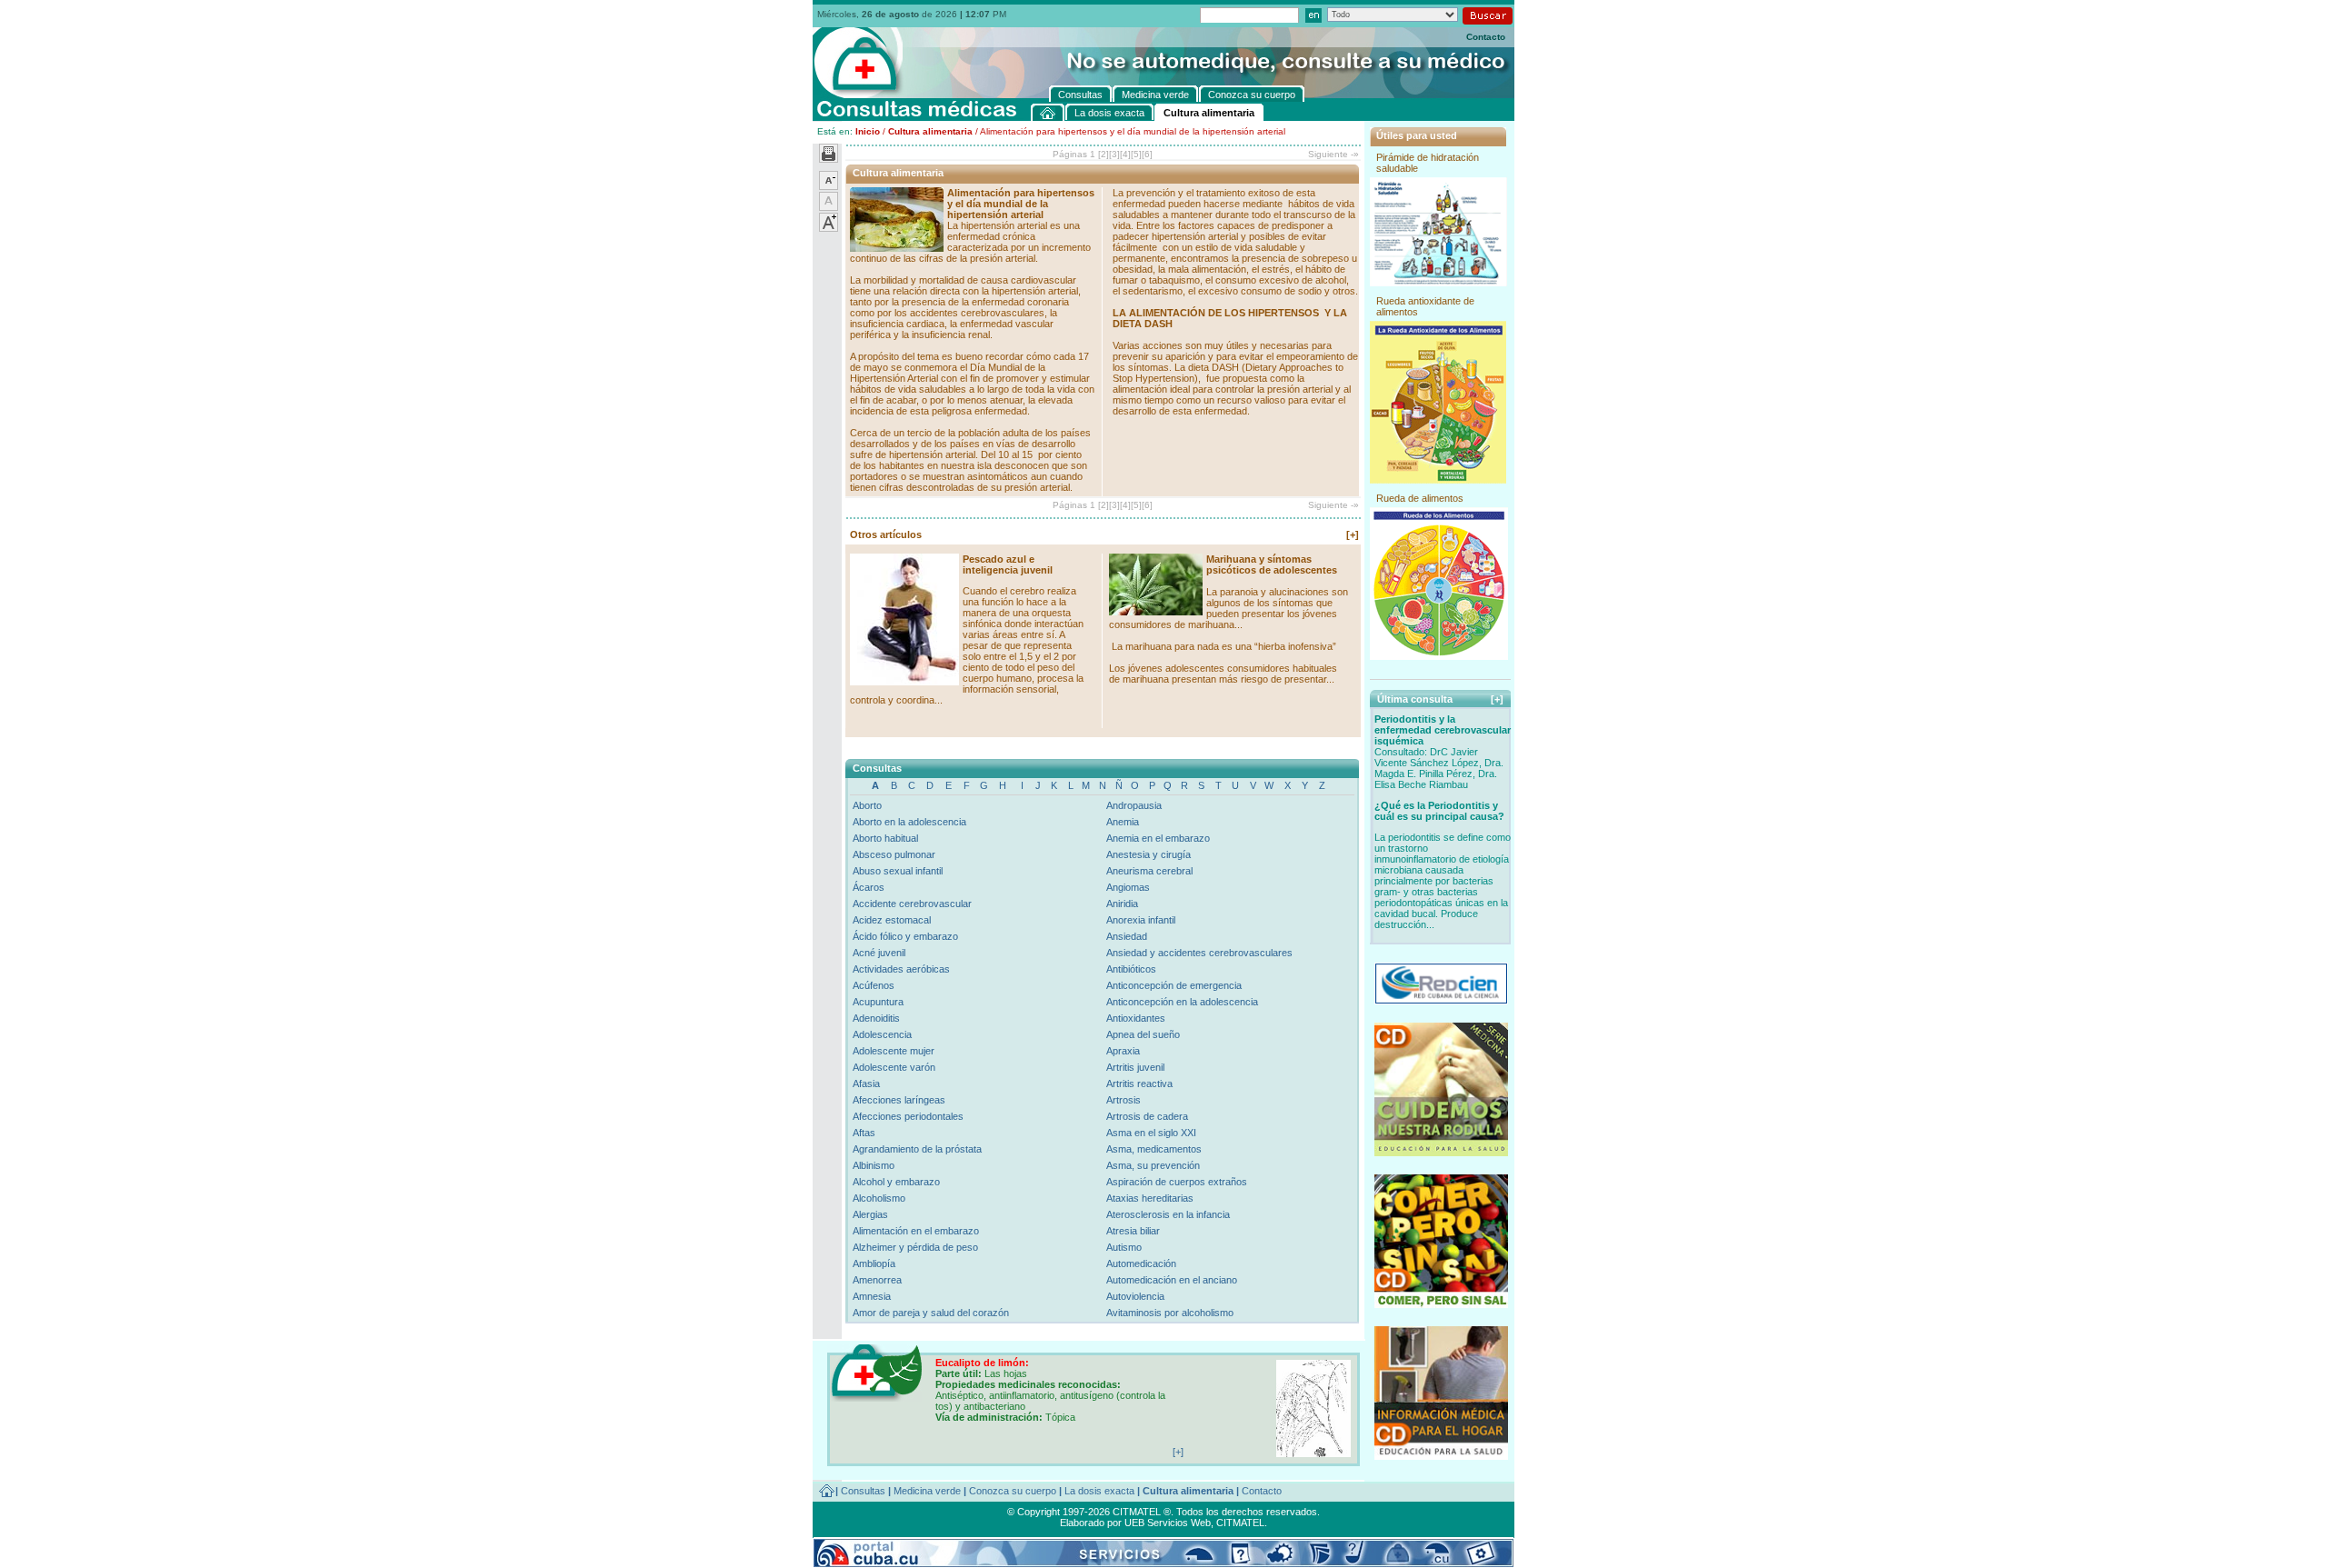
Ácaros (869, 887)
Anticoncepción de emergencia (1174, 985)
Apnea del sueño (1143, 1034)
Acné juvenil (879, 953)
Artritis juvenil (1135, 1067)
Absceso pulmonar (894, 854)
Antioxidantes (1136, 1018)
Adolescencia (882, 1034)
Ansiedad (1127, 936)
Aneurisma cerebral (1149, 871)
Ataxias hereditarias (1150, 1198)
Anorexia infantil (1141, 920)
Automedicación (1141, 1263)
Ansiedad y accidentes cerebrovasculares (1199, 953)
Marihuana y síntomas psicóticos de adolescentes (1272, 564)
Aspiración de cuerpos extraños (1177, 1182)
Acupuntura (878, 1002)
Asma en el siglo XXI (1151, 1133)
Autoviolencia (1135, 1296)
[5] (1136, 154)
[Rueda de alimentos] (1439, 656)
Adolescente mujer (894, 1051)
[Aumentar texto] (829, 228)
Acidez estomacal (892, 920)
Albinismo (874, 1165)
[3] (1114, 154)
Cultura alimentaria (930, 131)
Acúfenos (874, 985)
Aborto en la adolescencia (909, 822)
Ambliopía (874, 1263)
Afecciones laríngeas (899, 1100)
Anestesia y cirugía (1149, 854)
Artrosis (1124, 1100)
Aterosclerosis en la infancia (1168, 1214)
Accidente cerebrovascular (912, 904)
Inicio (868, 131)
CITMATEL (1240, 1523)
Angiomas (1128, 887)
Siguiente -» (1333, 154)
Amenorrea (877, 1280)
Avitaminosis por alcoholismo (1170, 1313)
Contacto (1486, 37)
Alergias (870, 1214)
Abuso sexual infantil (898, 871)
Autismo (1124, 1247)
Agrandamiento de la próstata (917, 1149)
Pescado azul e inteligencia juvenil (1008, 564)
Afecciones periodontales (908, 1116)
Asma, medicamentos (1154, 1149)
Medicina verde (927, 1491)
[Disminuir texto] (829, 186)
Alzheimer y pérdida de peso (915, 1247)
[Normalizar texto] (829, 207)
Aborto (867, 805)
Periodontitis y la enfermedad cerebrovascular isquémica (1443, 730)
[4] (1125, 154)
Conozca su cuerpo (1013, 1491)
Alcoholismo (879, 1198)
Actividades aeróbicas (901, 969)
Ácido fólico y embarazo (905, 936)
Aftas (864, 1133)
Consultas (863, 1491)
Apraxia (1123, 1051)
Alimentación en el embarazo (916, 1231)
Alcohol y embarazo (896, 1182)
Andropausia (1134, 805)
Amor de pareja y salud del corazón (931, 1313)
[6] (1147, 154)
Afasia (866, 1084)
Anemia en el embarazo (1158, 838)
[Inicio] (1048, 112)
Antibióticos (1131, 969)
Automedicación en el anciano (1172, 1280)
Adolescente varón (894, 1067)
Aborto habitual (885, 838)
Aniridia (1122, 904)
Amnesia (872, 1296)
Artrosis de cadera (1147, 1116)
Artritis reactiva (1139, 1084)
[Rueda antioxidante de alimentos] (1438, 480)
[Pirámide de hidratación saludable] (1438, 283)
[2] (1104, 154)
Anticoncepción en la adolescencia (1182, 1002)
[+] (1353, 534)
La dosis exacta (1099, 1491)
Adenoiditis (876, 1018)
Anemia (1123, 822)
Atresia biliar (1133, 1231)
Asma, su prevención (1153, 1165)
